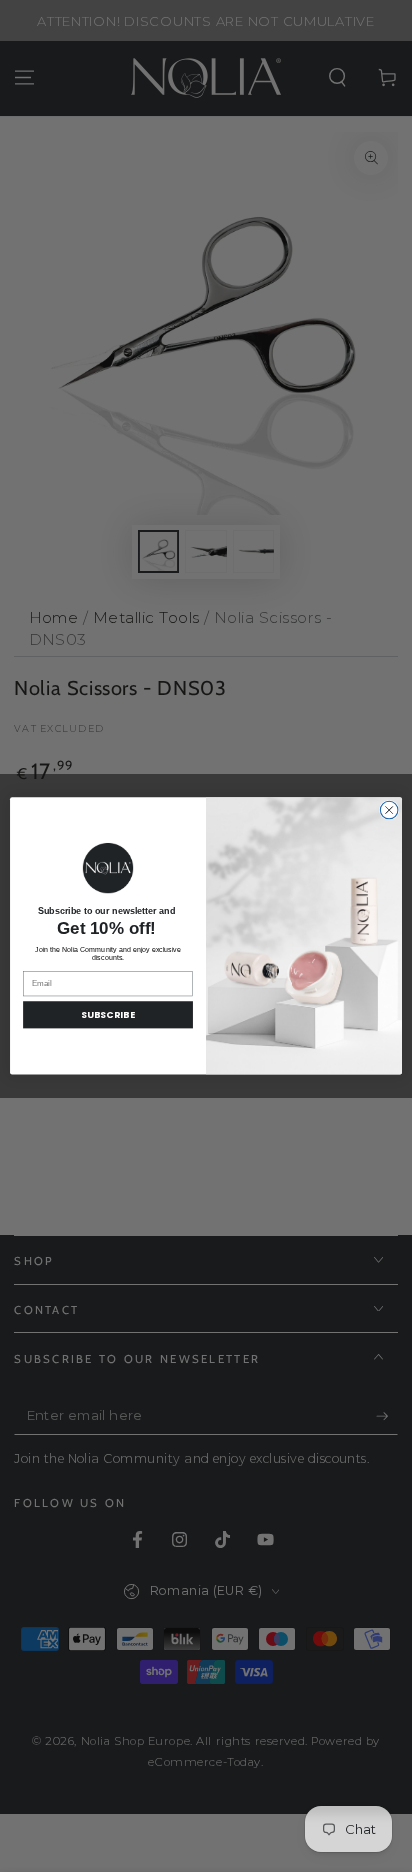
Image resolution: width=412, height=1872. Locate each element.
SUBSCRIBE (108, 1015)
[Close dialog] (389, 810)
